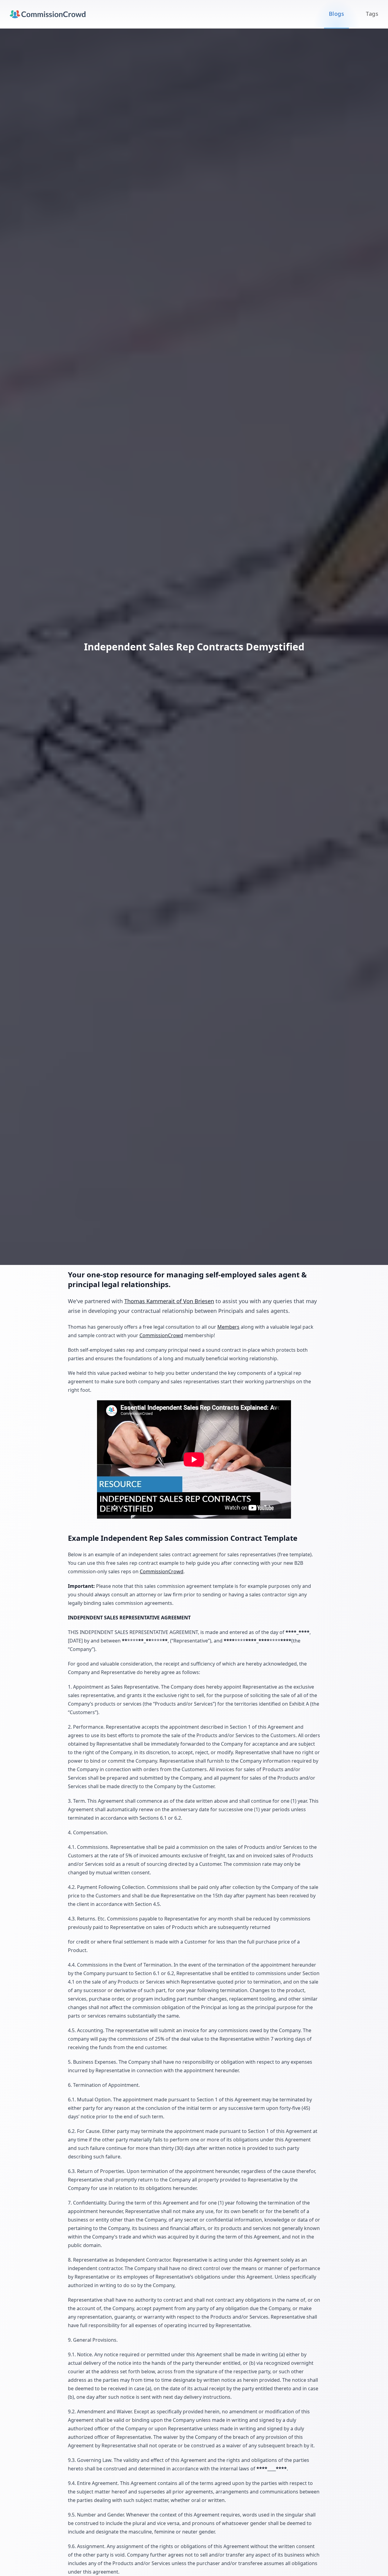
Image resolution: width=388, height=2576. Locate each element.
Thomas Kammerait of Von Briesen (169, 1301)
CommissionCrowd (161, 1335)
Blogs (336, 14)
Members (228, 1327)
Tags (372, 14)
